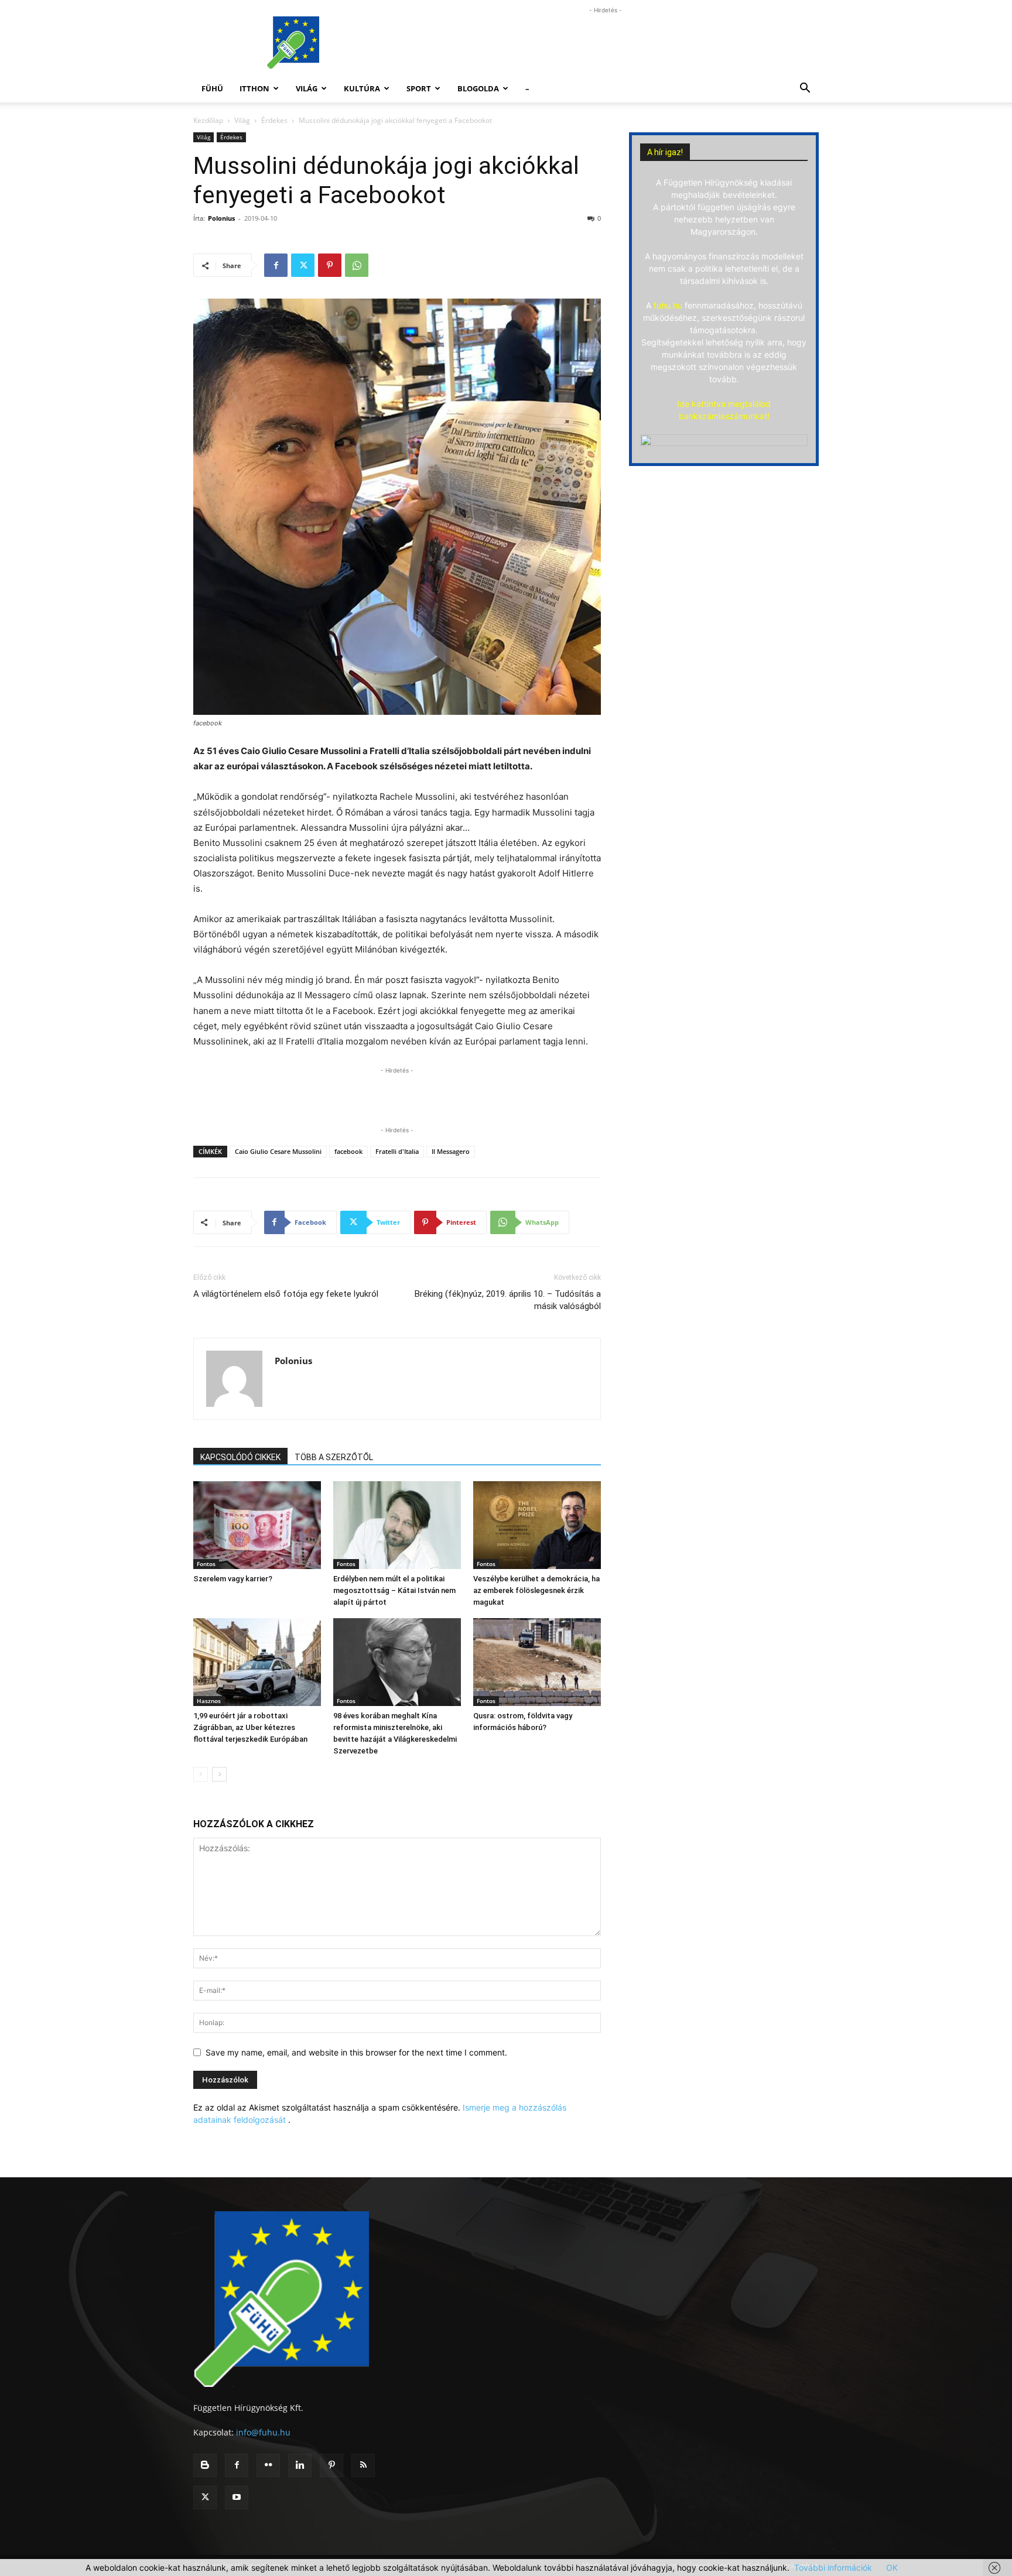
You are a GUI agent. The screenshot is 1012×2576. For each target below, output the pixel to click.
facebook (348, 1151)
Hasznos (209, 1701)
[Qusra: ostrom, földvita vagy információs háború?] (537, 1662)
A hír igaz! (665, 152)
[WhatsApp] (357, 265)
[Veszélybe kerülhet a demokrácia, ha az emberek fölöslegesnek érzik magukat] (537, 1525)
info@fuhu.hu (263, 2432)
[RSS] (363, 2465)
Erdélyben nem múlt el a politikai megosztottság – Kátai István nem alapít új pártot (394, 1590)
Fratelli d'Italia (397, 1151)
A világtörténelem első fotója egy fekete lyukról (286, 1294)
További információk (833, 2568)
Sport (419, 88)
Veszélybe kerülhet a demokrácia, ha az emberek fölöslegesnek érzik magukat (536, 1590)
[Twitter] (303, 265)
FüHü (212, 88)
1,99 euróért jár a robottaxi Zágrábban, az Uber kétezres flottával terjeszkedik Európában (250, 1727)
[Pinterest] (330, 265)
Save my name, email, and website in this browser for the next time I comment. (356, 2052)
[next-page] (219, 1774)
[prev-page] (201, 1774)
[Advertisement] (606, 43)
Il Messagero (451, 1151)
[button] (805, 89)
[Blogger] (205, 2465)
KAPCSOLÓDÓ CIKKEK (240, 1457)
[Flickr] (268, 2465)
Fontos (206, 1564)
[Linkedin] (300, 2465)
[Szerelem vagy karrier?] (257, 1525)
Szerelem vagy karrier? (233, 1579)
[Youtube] (237, 2498)
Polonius (221, 218)
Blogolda (478, 88)
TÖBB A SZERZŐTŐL (334, 1457)
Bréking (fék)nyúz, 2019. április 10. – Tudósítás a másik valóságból (508, 1300)
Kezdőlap (208, 120)
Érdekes (274, 120)
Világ (307, 88)
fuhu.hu (668, 305)
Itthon (254, 88)
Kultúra (362, 88)
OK (892, 2568)
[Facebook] (276, 265)
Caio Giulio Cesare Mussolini (278, 1151)
